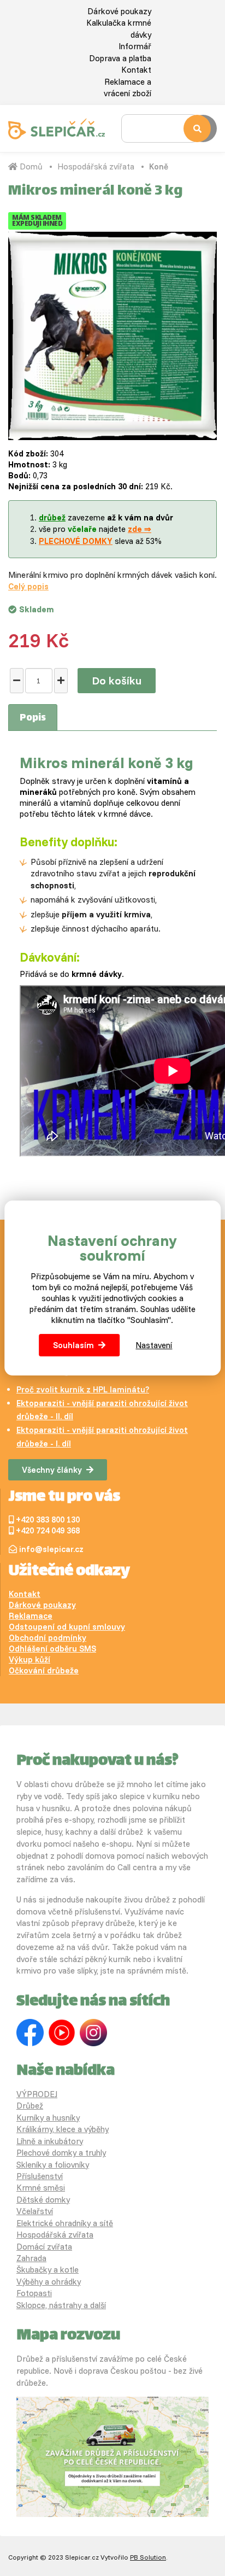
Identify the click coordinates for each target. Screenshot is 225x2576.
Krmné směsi (41, 2188)
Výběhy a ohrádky (49, 2282)
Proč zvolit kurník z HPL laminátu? (83, 1389)
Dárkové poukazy (119, 11)
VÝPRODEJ (37, 2094)
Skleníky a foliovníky (53, 2165)
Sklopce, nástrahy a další (61, 2305)
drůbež (52, 517)
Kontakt (136, 70)
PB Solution (148, 2557)
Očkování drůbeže (44, 1670)
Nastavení (154, 1345)
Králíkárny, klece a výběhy (63, 2129)
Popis (33, 718)
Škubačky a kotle (48, 2270)
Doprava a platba (120, 58)
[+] (61, 681)
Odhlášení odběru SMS (52, 1649)
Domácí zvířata (44, 2247)
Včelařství (35, 2211)
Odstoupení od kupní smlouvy (67, 1627)
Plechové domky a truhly (61, 2153)
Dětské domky (43, 2200)
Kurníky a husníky (48, 2118)
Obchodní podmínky (48, 1638)
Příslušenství (40, 2176)
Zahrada (31, 2258)
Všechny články (52, 1470)
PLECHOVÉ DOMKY (76, 541)
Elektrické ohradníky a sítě (65, 2223)
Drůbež (30, 2106)
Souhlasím (73, 1345)
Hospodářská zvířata (96, 166)
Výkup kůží (29, 1659)
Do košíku (117, 680)
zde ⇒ (140, 529)
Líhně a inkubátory (50, 2141)
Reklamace (31, 1616)
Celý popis (28, 586)
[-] (17, 681)
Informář (135, 46)
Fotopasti (34, 2293)
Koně (159, 166)
